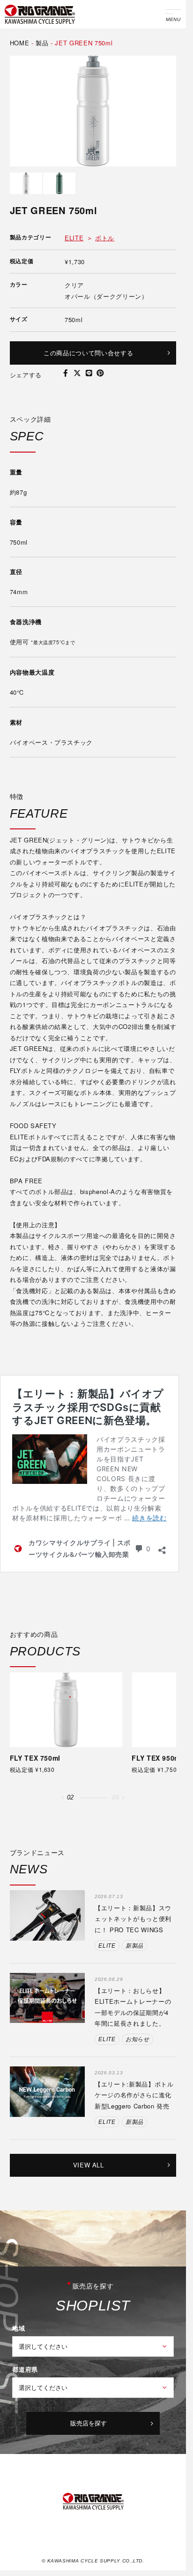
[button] (63, 1798)
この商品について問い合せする (88, 353)
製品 (42, 43)
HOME (20, 43)
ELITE (74, 238)
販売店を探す (89, 2423)
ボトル (105, 238)
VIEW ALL (89, 2165)
